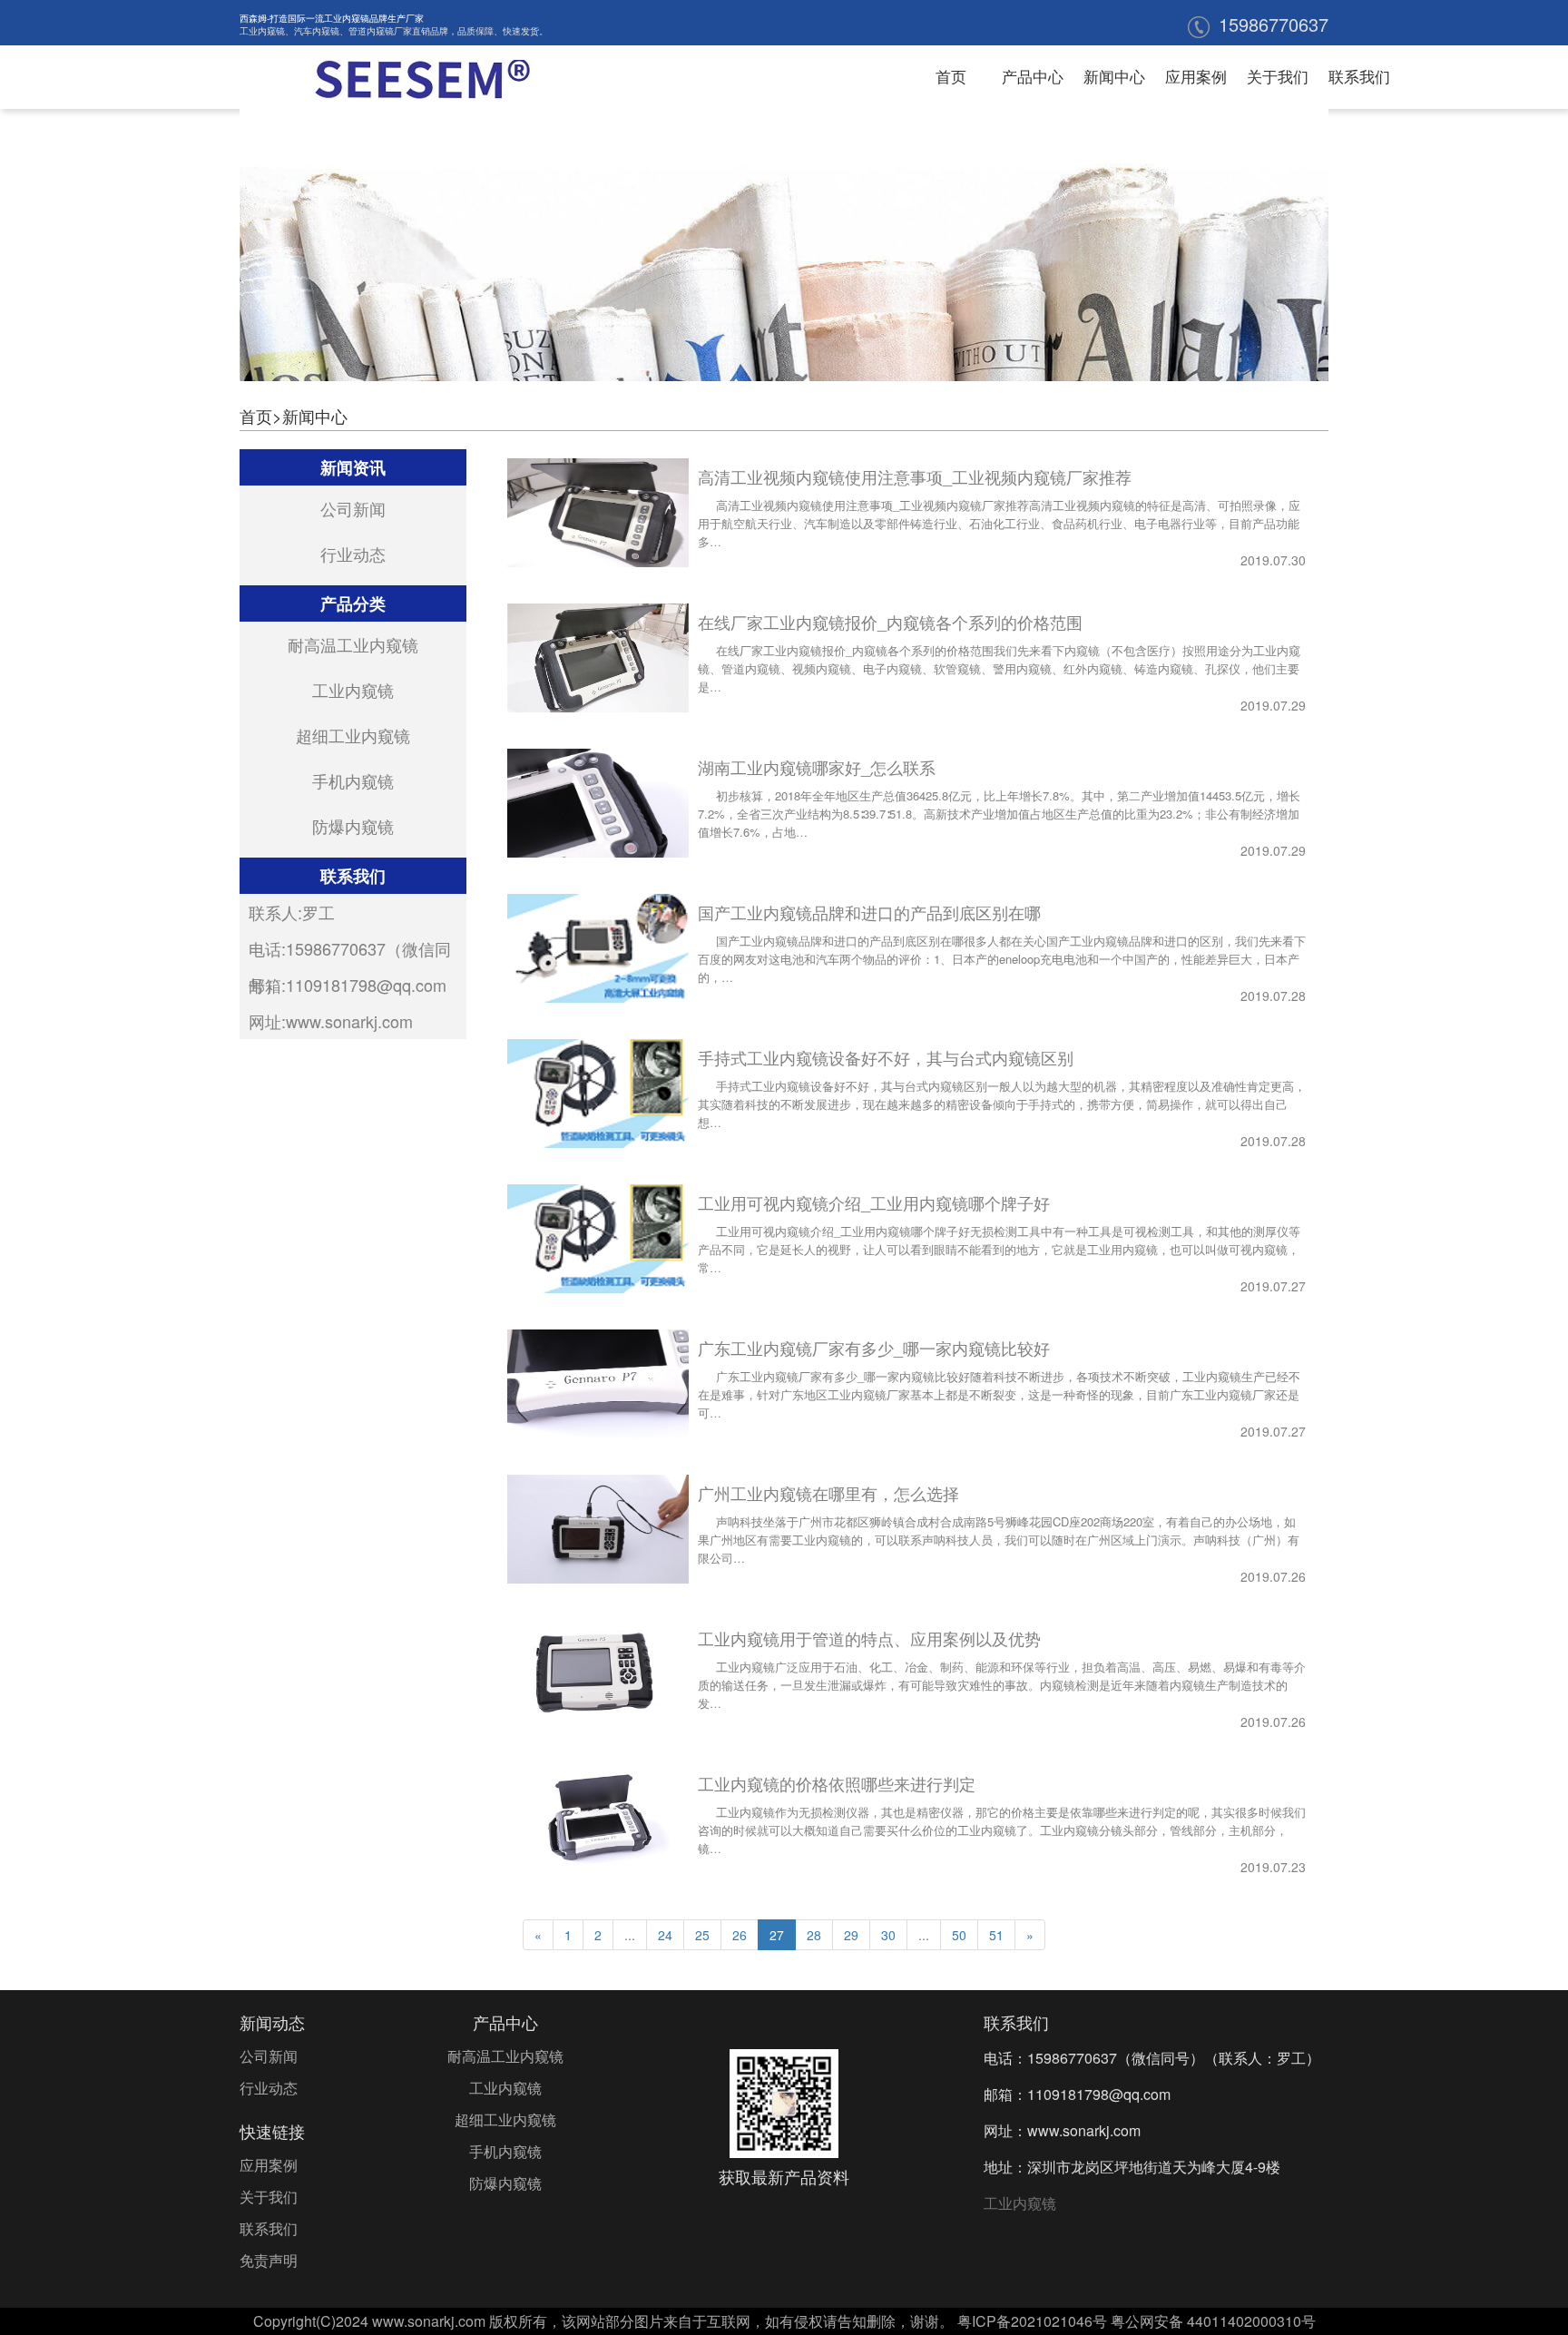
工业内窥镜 (262, 31)
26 (740, 1935)
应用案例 (1196, 76)
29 (851, 1935)
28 (814, 1935)
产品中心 (1033, 76)
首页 (951, 76)
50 (959, 1935)
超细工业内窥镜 (353, 735)
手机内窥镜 (353, 780)
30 (888, 1935)
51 (996, 1935)
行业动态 (353, 554)
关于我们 (1278, 76)
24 (665, 1935)
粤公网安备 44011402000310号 (1213, 2321)
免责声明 (269, 2260)
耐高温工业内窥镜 (353, 644)
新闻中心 (1114, 76)
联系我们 (1359, 76)
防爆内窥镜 (353, 826)
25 (702, 1935)
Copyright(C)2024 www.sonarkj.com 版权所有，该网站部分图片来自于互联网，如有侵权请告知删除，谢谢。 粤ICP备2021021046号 (680, 2321)
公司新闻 (353, 508)
